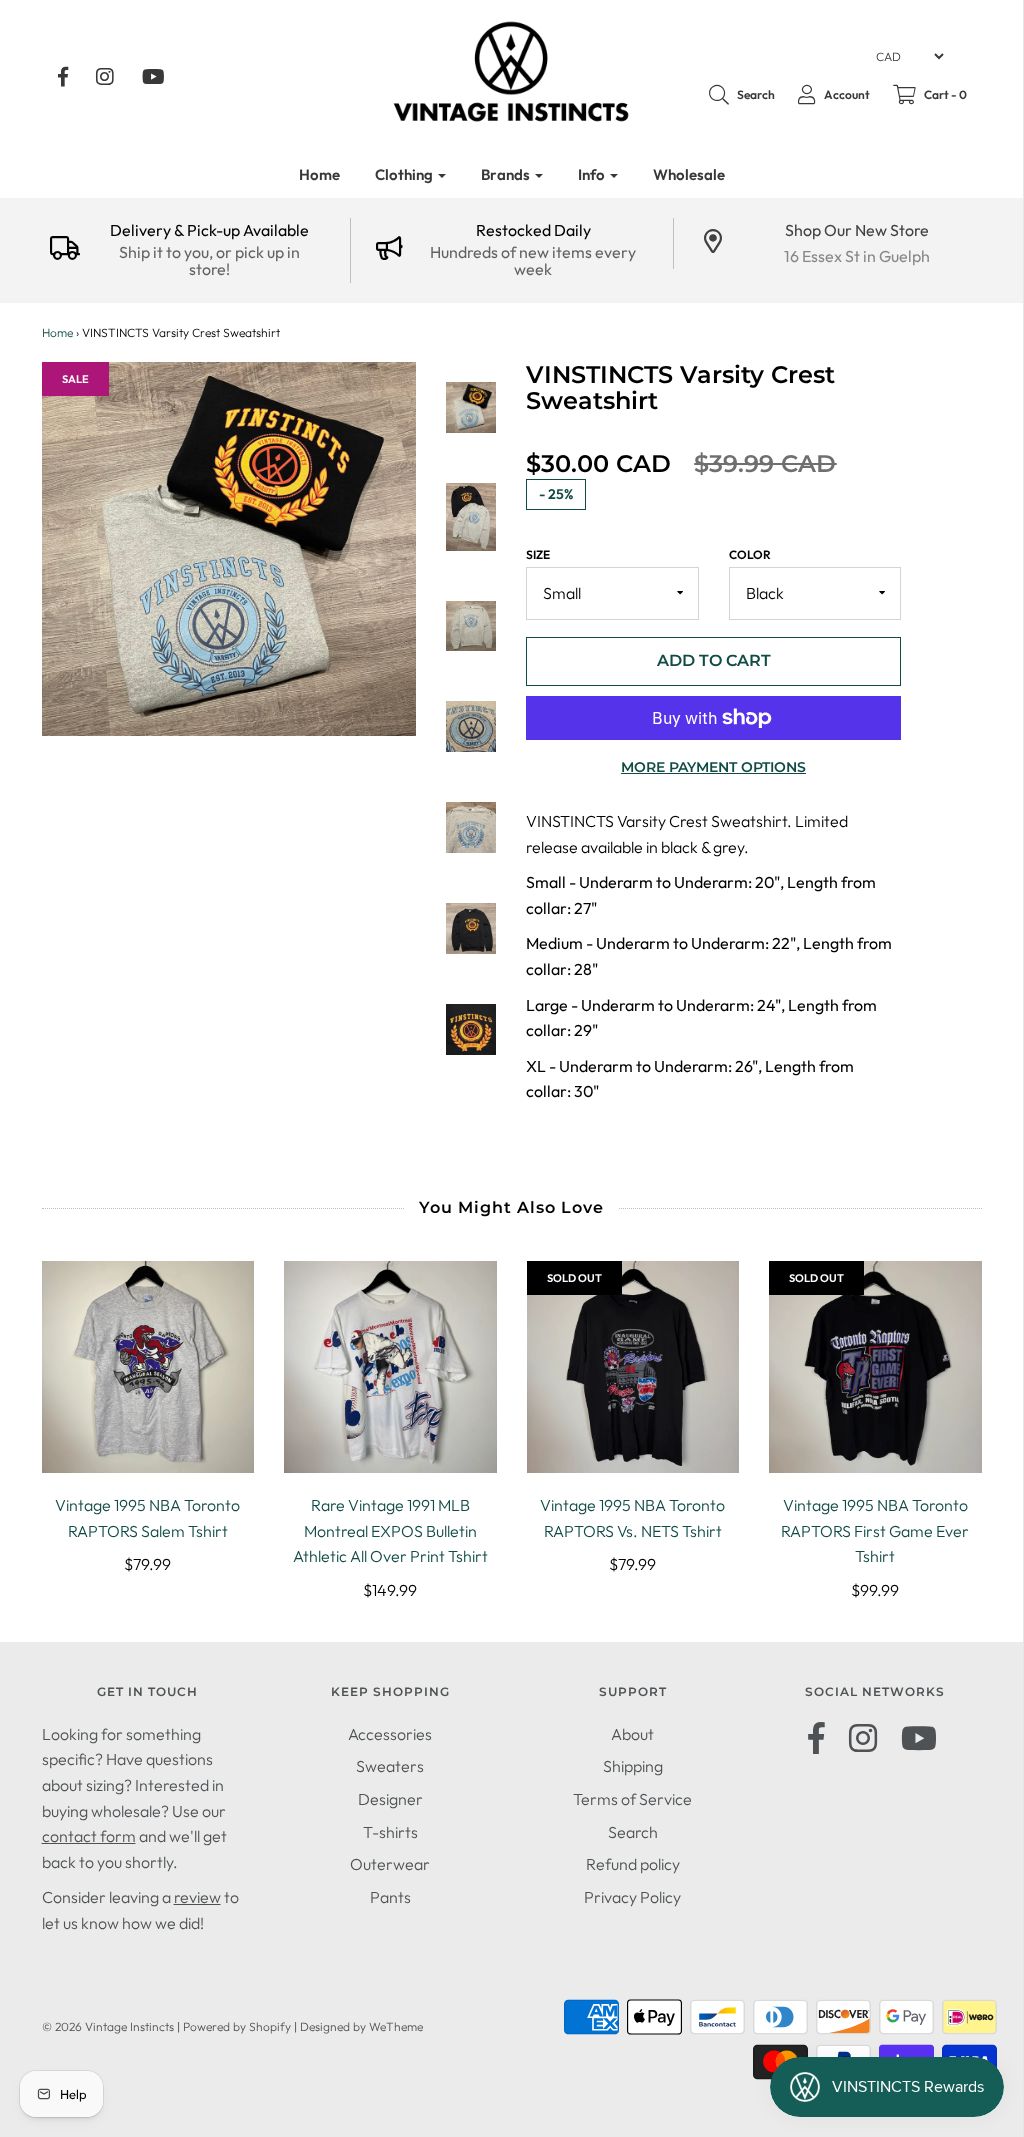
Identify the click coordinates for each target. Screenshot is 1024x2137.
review (197, 1897)
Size (538, 554)
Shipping (633, 1766)
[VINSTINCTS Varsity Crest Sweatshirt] (471, 407)
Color (750, 554)
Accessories (390, 1734)
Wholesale (689, 174)
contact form (89, 1836)
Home (319, 174)
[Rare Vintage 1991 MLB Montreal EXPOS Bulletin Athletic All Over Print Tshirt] (390, 1367)
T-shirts (390, 1832)
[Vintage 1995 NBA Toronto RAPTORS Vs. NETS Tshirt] (633, 1367)
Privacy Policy (632, 1897)
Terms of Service (632, 1799)
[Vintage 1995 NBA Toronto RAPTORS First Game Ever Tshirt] (875, 1367)
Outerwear (390, 1864)
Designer (390, 1799)
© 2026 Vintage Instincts (108, 2026)
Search (633, 1832)
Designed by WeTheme (361, 2026)
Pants (390, 1897)
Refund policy (633, 1864)
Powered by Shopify (237, 2026)
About (632, 1734)
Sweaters (390, 1766)
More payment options (713, 767)
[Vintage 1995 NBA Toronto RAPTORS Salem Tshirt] (148, 1367)
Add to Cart (714, 660)
